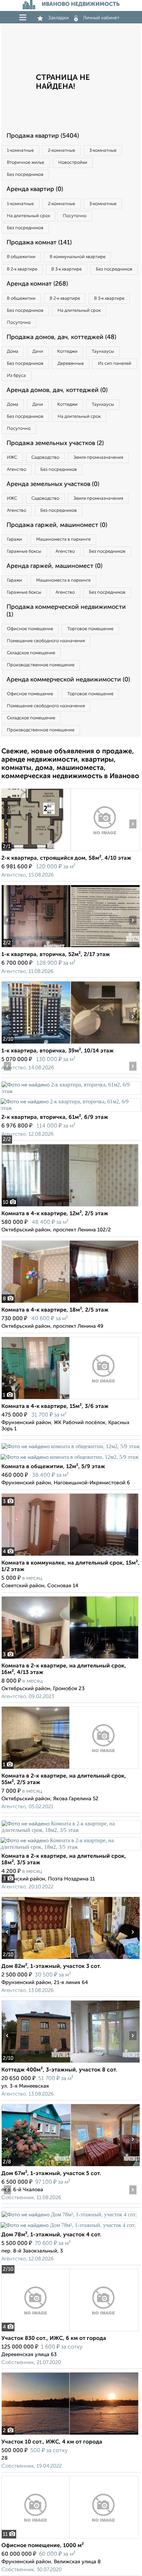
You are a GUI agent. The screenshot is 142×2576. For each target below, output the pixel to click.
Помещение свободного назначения (46, 641)
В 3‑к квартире (67, 269)
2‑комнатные (62, 151)
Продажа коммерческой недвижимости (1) (66, 611)
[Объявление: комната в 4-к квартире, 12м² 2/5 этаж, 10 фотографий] (70, 1206)
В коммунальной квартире (78, 257)
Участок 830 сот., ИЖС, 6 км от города (54, 2339)
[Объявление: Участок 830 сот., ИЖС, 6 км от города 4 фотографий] (70, 2331)
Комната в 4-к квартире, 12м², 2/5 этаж (55, 1214)
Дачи (38, 352)
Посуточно (75, 216)
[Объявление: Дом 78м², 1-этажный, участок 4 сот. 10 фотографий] (69, 2214)
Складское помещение (31, 653)
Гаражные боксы (24, 552)
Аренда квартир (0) (35, 189)
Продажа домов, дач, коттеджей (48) (61, 337)
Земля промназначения (98, 458)
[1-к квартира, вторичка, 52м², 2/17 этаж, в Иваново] (36, 947)
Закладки (58, 18)
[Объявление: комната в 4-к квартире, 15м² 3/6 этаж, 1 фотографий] (70, 1399)
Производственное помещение (41, 665)
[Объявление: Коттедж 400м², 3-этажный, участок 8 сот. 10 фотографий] (36, 2063)
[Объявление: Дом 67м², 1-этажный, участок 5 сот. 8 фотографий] (36, 2166)
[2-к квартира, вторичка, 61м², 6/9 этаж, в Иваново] (71, 1091)
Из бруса (16, 376)
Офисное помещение (30, 629)
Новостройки (73, 163)
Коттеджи (67, 352)
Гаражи (14, 539)
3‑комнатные (103, 151)
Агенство (17, 470)
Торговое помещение (90, 629)
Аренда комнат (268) (37, 284)
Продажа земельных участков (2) (55, 443)
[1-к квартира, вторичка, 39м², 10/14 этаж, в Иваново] (36, 1044)
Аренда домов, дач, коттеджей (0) (57, 390)
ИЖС (12, 458)
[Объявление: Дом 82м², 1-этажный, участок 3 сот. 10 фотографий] (36, 1959)
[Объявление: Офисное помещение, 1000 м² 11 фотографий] (70, 2538)
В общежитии (21, 257)
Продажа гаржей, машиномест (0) (57, 525)
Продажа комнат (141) (39, 243)
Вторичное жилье (26, 163)
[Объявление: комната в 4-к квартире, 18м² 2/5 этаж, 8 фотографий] (70, 1303)
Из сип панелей (115, 364)
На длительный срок (28, 216)
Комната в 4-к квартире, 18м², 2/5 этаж (55, 1310)
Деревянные (71, 364)
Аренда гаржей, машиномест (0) (54, 566)
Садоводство (45, 458)
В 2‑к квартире (22, 269)
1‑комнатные (20, 151)
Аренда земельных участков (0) (53, 484)
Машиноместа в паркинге (63, 539)
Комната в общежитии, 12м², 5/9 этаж (53, 1467)
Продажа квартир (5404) (43, 136)
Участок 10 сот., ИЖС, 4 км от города (52, 2442)
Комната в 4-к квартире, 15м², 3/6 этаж (55, 1407)
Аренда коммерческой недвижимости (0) (68, 680)
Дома (13, 352)
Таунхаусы (103, 352)
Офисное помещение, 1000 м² (43, 2546)
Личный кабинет (101, 18)
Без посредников (25, 175)
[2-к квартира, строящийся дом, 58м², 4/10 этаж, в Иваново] (36, 851)
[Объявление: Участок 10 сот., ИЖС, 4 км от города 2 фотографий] (70, 2435)
